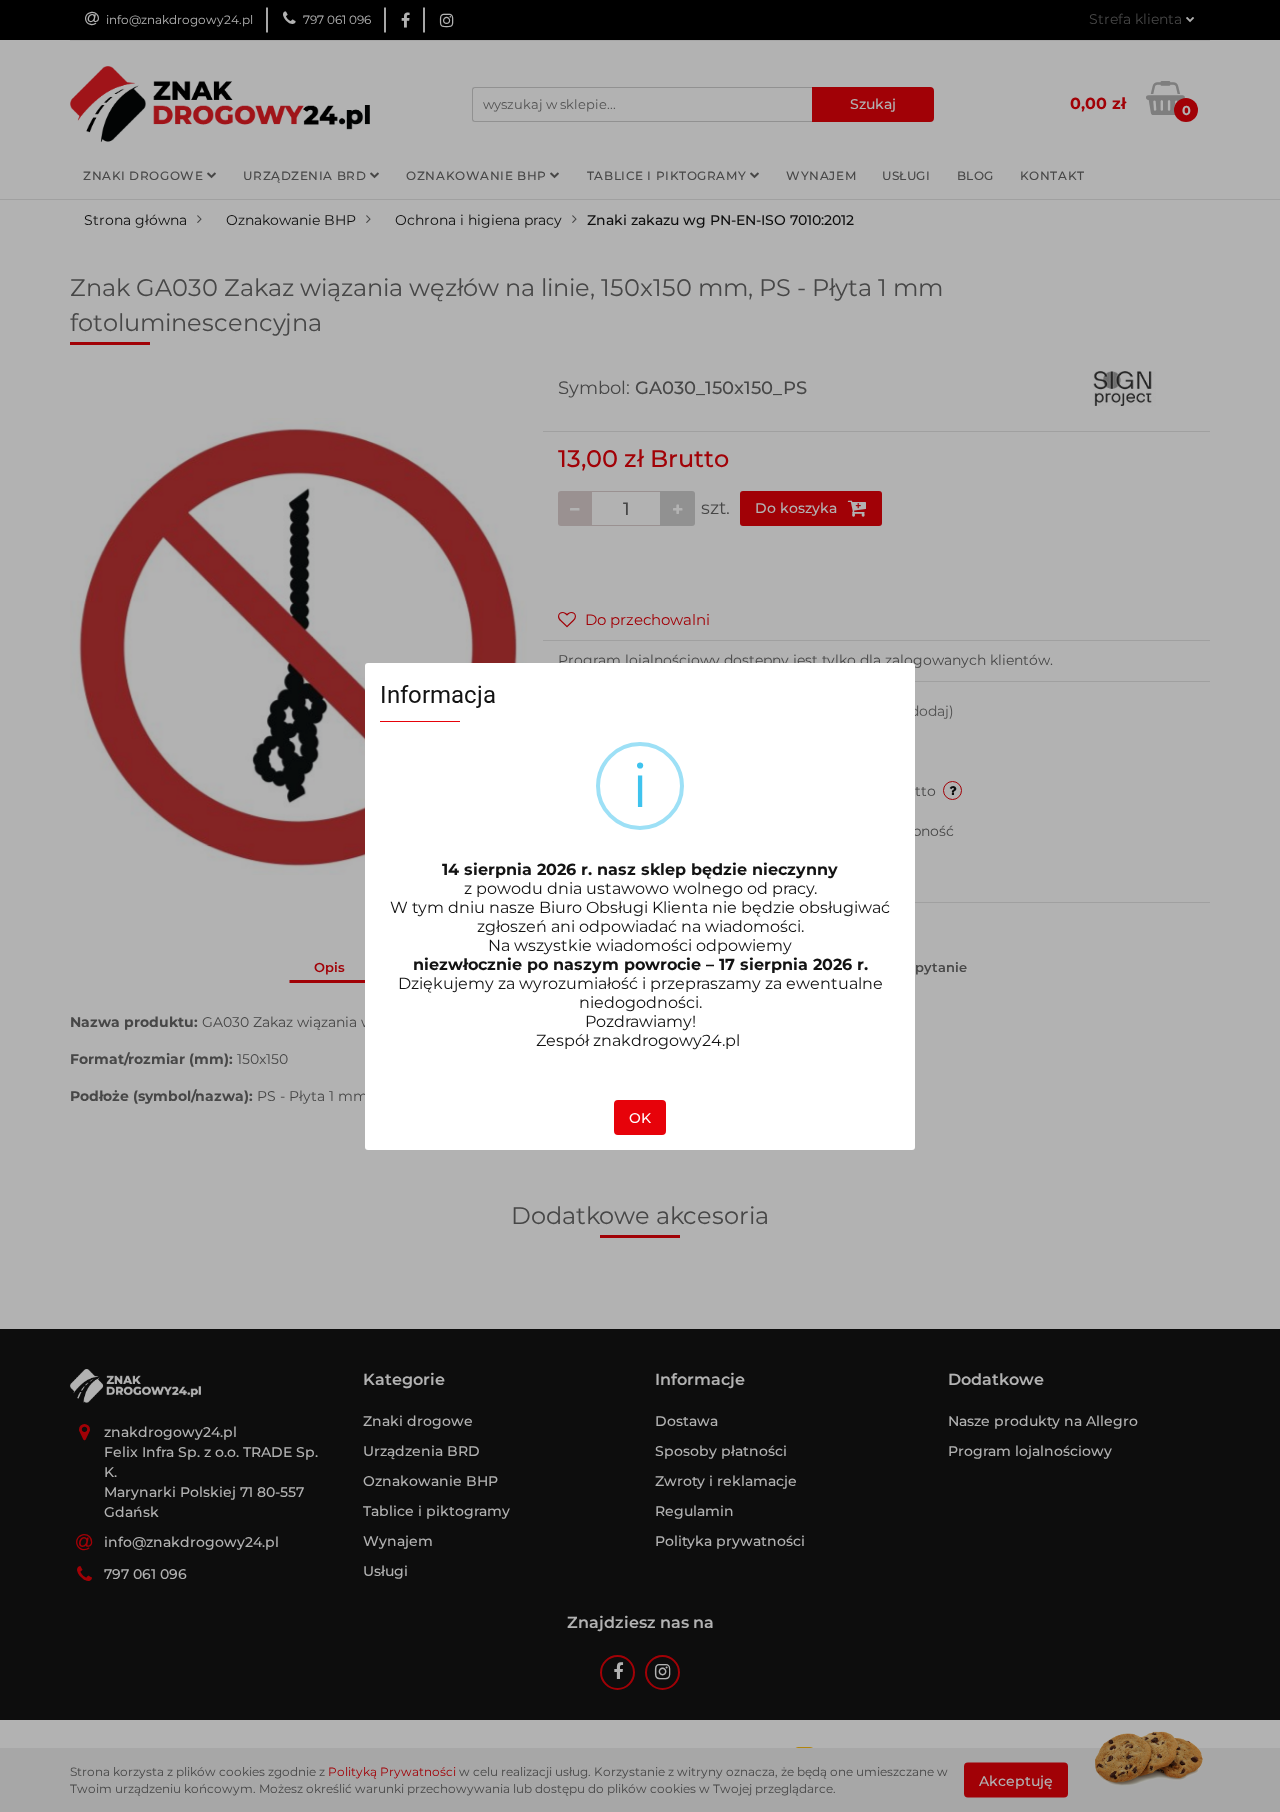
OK (640, 1118)
